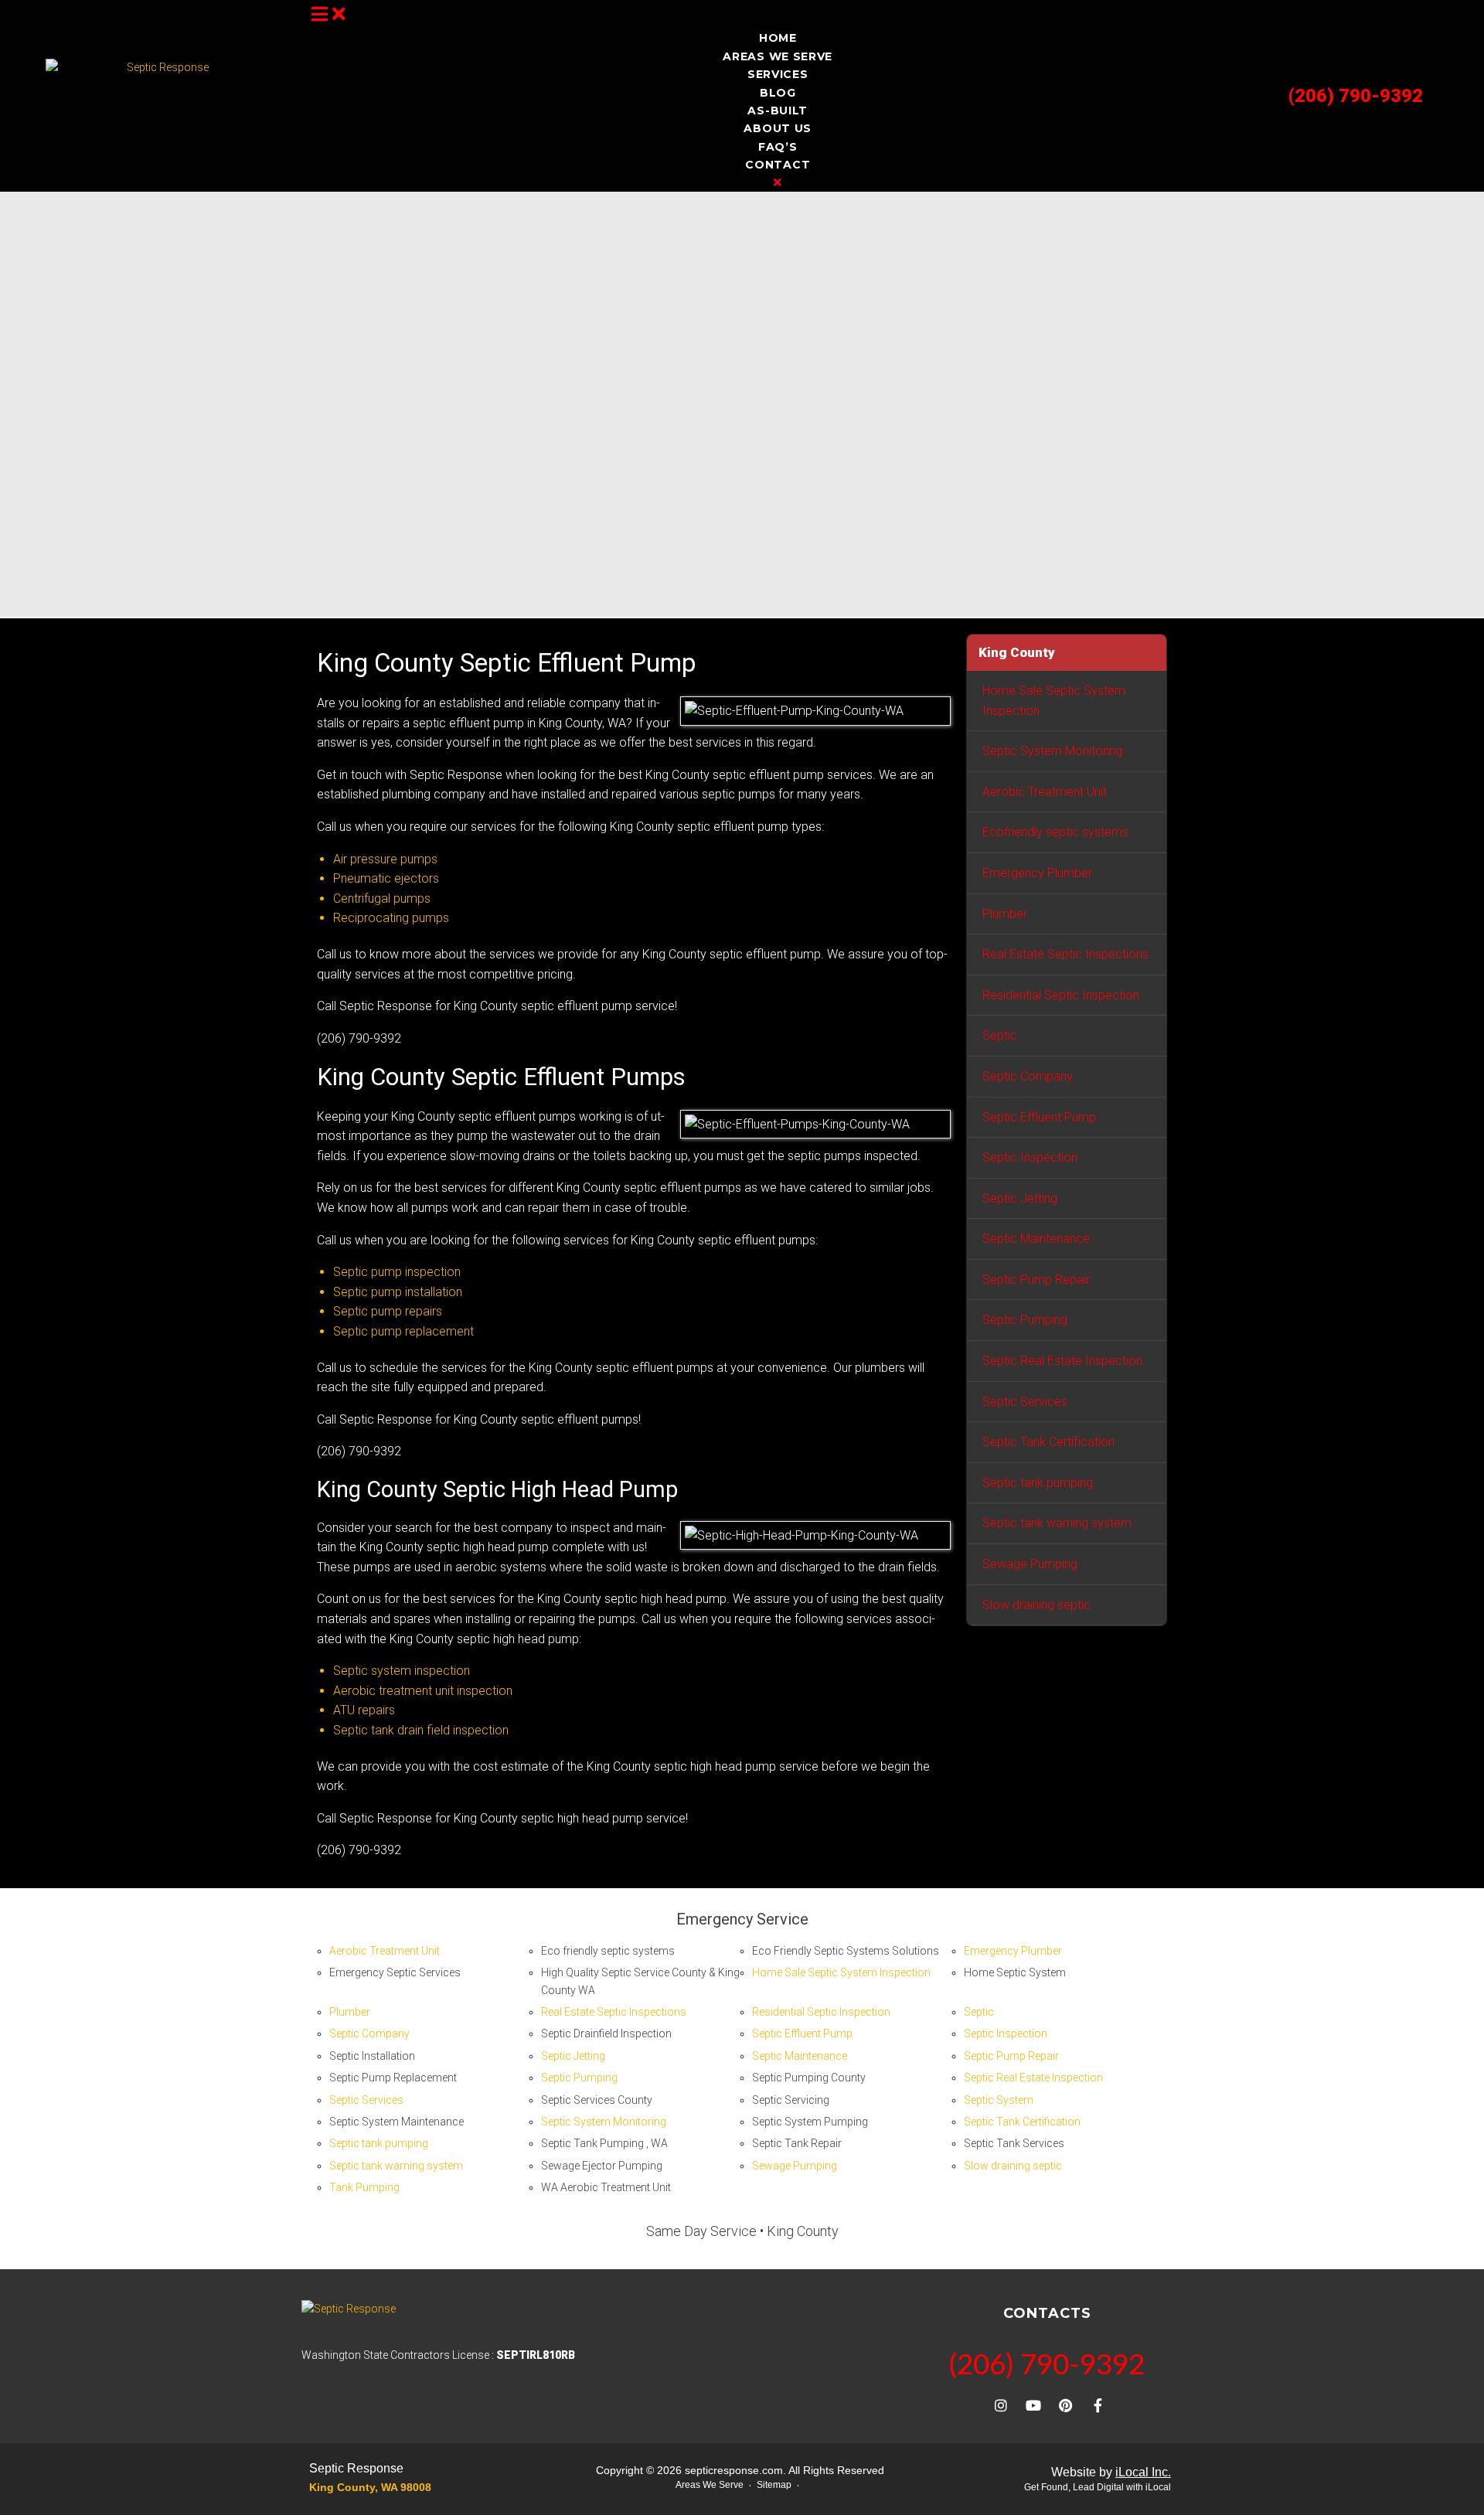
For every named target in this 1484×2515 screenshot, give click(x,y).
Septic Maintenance (1036, 1239)
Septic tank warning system (1057, 1523)
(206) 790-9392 (1356, 96)
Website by (1111, 2472)
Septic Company (1028, 1076)
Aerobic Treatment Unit (1045, 792)
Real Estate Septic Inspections (1065, 954)
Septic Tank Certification (1048, 1442)
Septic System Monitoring (1052, 751)
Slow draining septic (1036, 1605)
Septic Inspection (1030, 1157)
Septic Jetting (1020, 1198)
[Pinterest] (1066, 2405)
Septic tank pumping (1038, 1483)
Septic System (999, 2100)
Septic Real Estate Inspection (1062, 1361)
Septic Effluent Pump (1039, 1117)
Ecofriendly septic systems (1055, 832)
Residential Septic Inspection (1061, 995)
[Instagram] (1001, 2405)
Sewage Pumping (1030, 1564)
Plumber (1005, 914)
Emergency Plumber (1037, 873)
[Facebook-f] (1098, 2405)
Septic (1000, 1035)
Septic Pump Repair (1036, 1280)
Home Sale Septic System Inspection (1054, 701)
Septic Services (1025, 1402)
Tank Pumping (364, 2187)
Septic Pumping (1025, 1320)
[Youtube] (1033, 2405)
